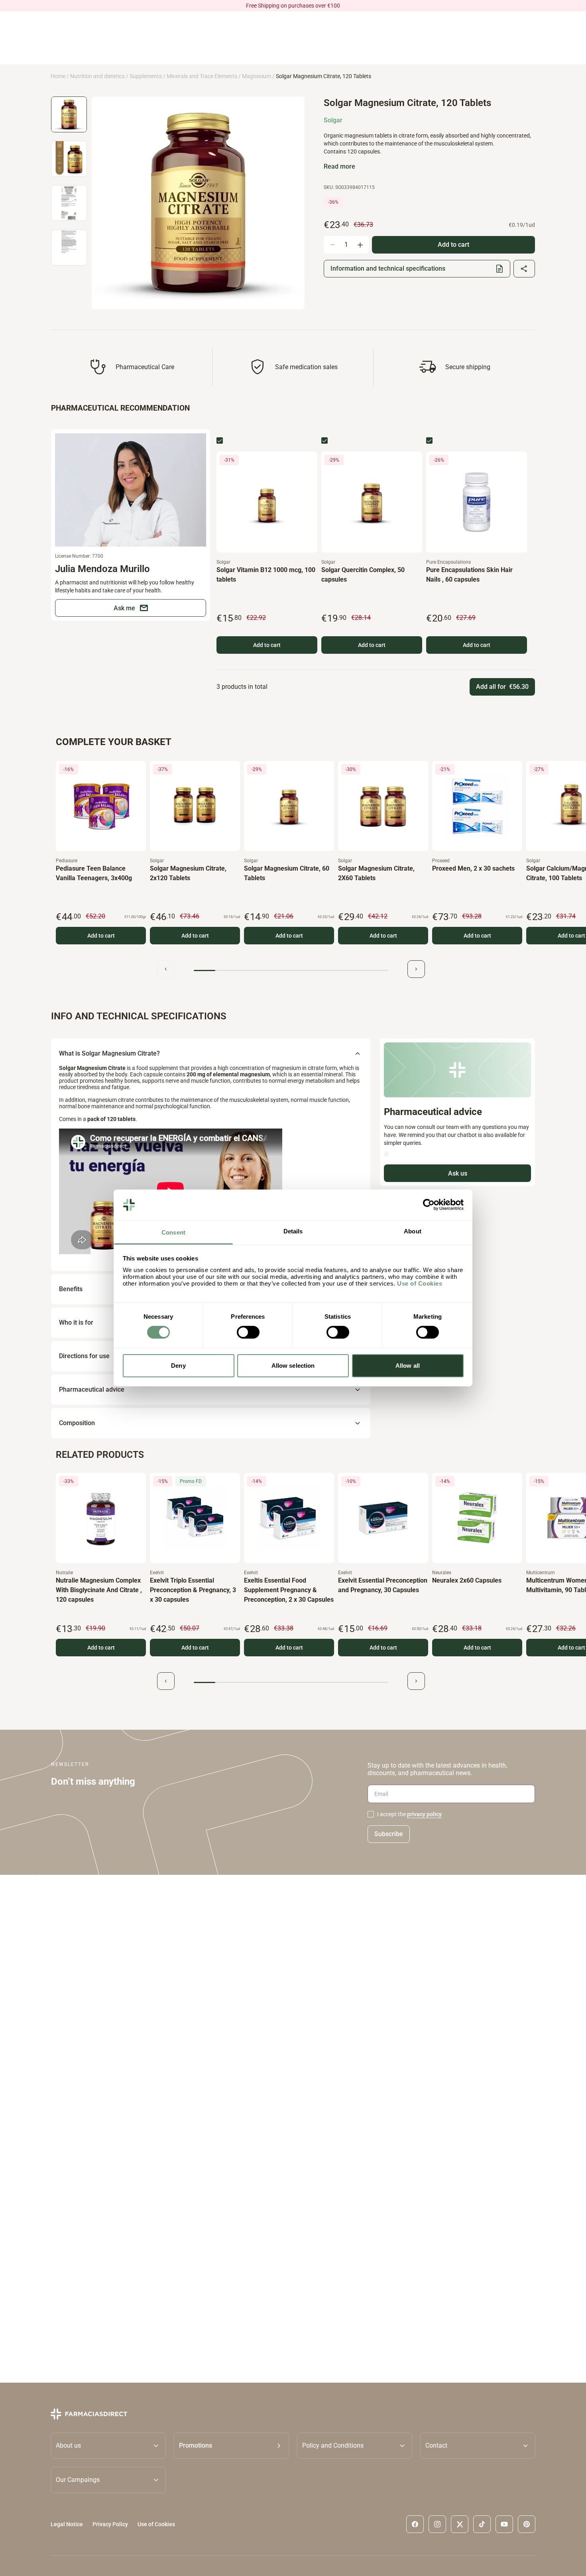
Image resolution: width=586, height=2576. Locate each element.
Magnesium (257, 76)
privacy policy (424, 1814)
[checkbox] (220, 440)
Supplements (146, 76)
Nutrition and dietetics (97, 76)
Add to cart (267, 645)
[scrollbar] (291, 970)
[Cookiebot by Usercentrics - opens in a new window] (429, 1205)
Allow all (408, 1366)
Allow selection (293, 1366)
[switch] (248, 1332)
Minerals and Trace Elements (202, 76)
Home (58, 76)
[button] (231, 2445)
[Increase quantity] (360, 245)
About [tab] (413, 1231)
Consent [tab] (173, 1232)
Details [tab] (293, 1231)
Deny (178, 1366)
